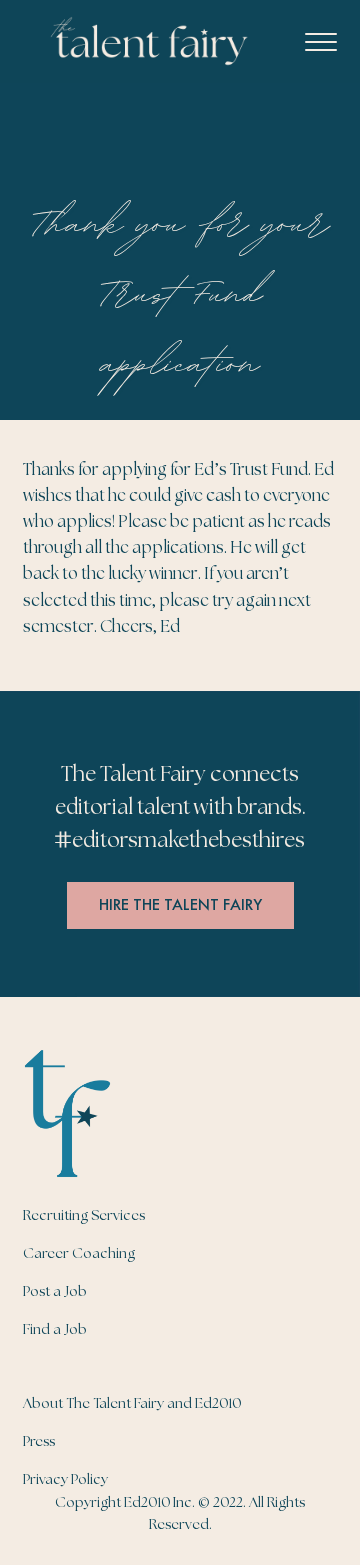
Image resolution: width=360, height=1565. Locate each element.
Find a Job (55, 1330)
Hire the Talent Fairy (180, 904)
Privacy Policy (65, 1480)
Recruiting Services (84, 1216)
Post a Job (55, 1292)
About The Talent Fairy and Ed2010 (132, 1404)
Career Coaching (79, 1254)
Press (39, 1442)
